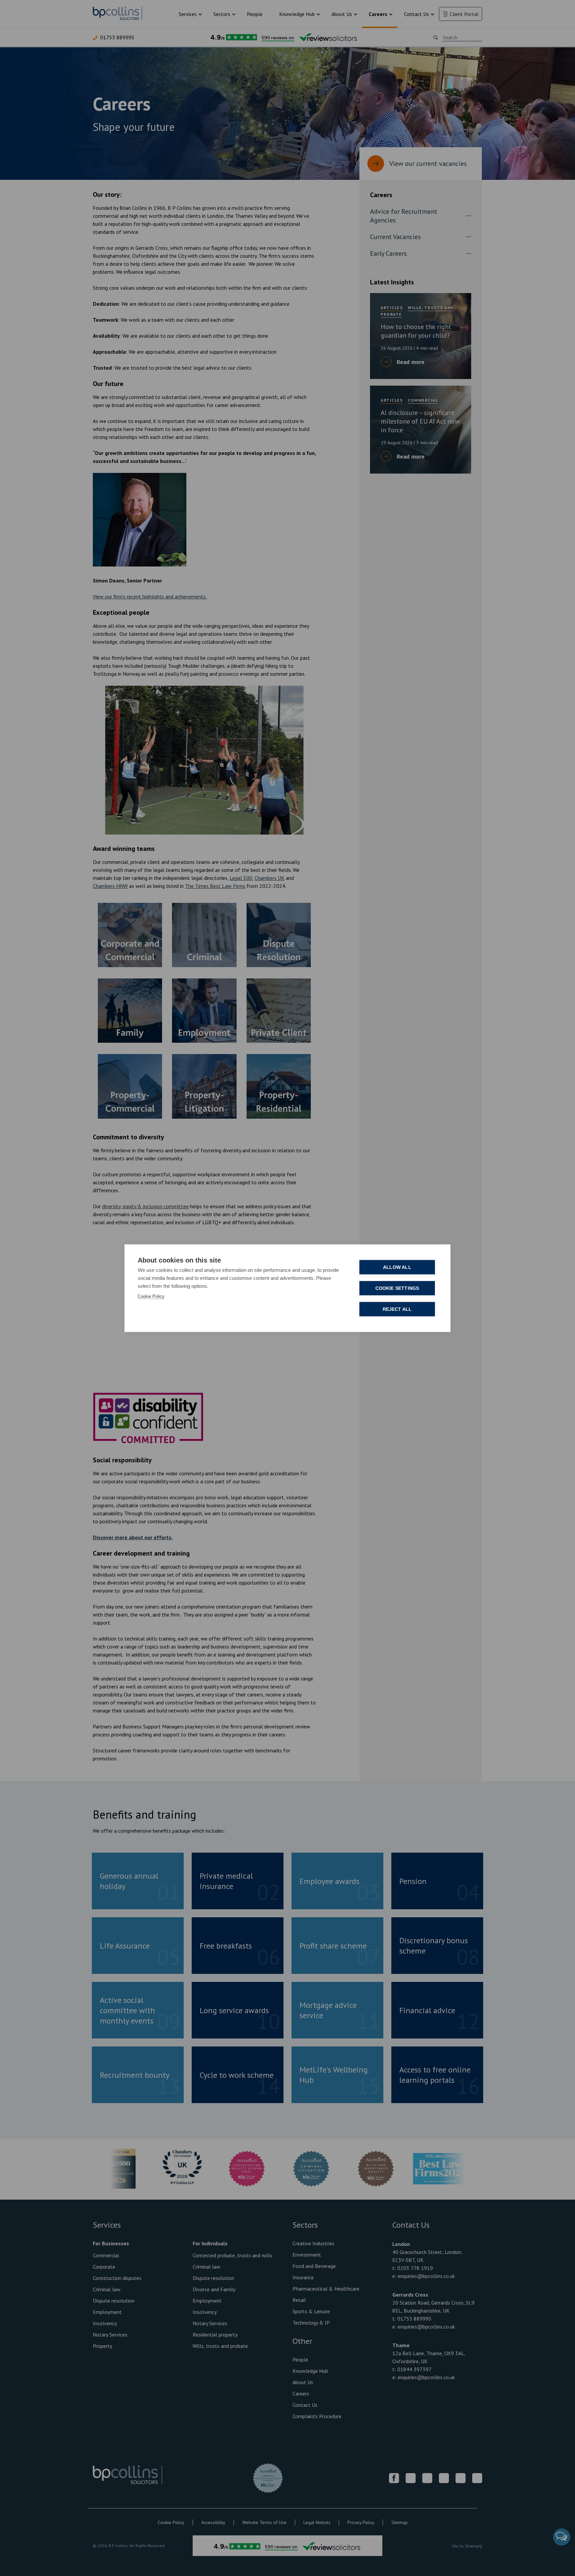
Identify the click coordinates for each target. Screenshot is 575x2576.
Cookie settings (397, 1288)
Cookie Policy (151, 1296)
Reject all (397, 1309)
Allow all (397, 1267)
